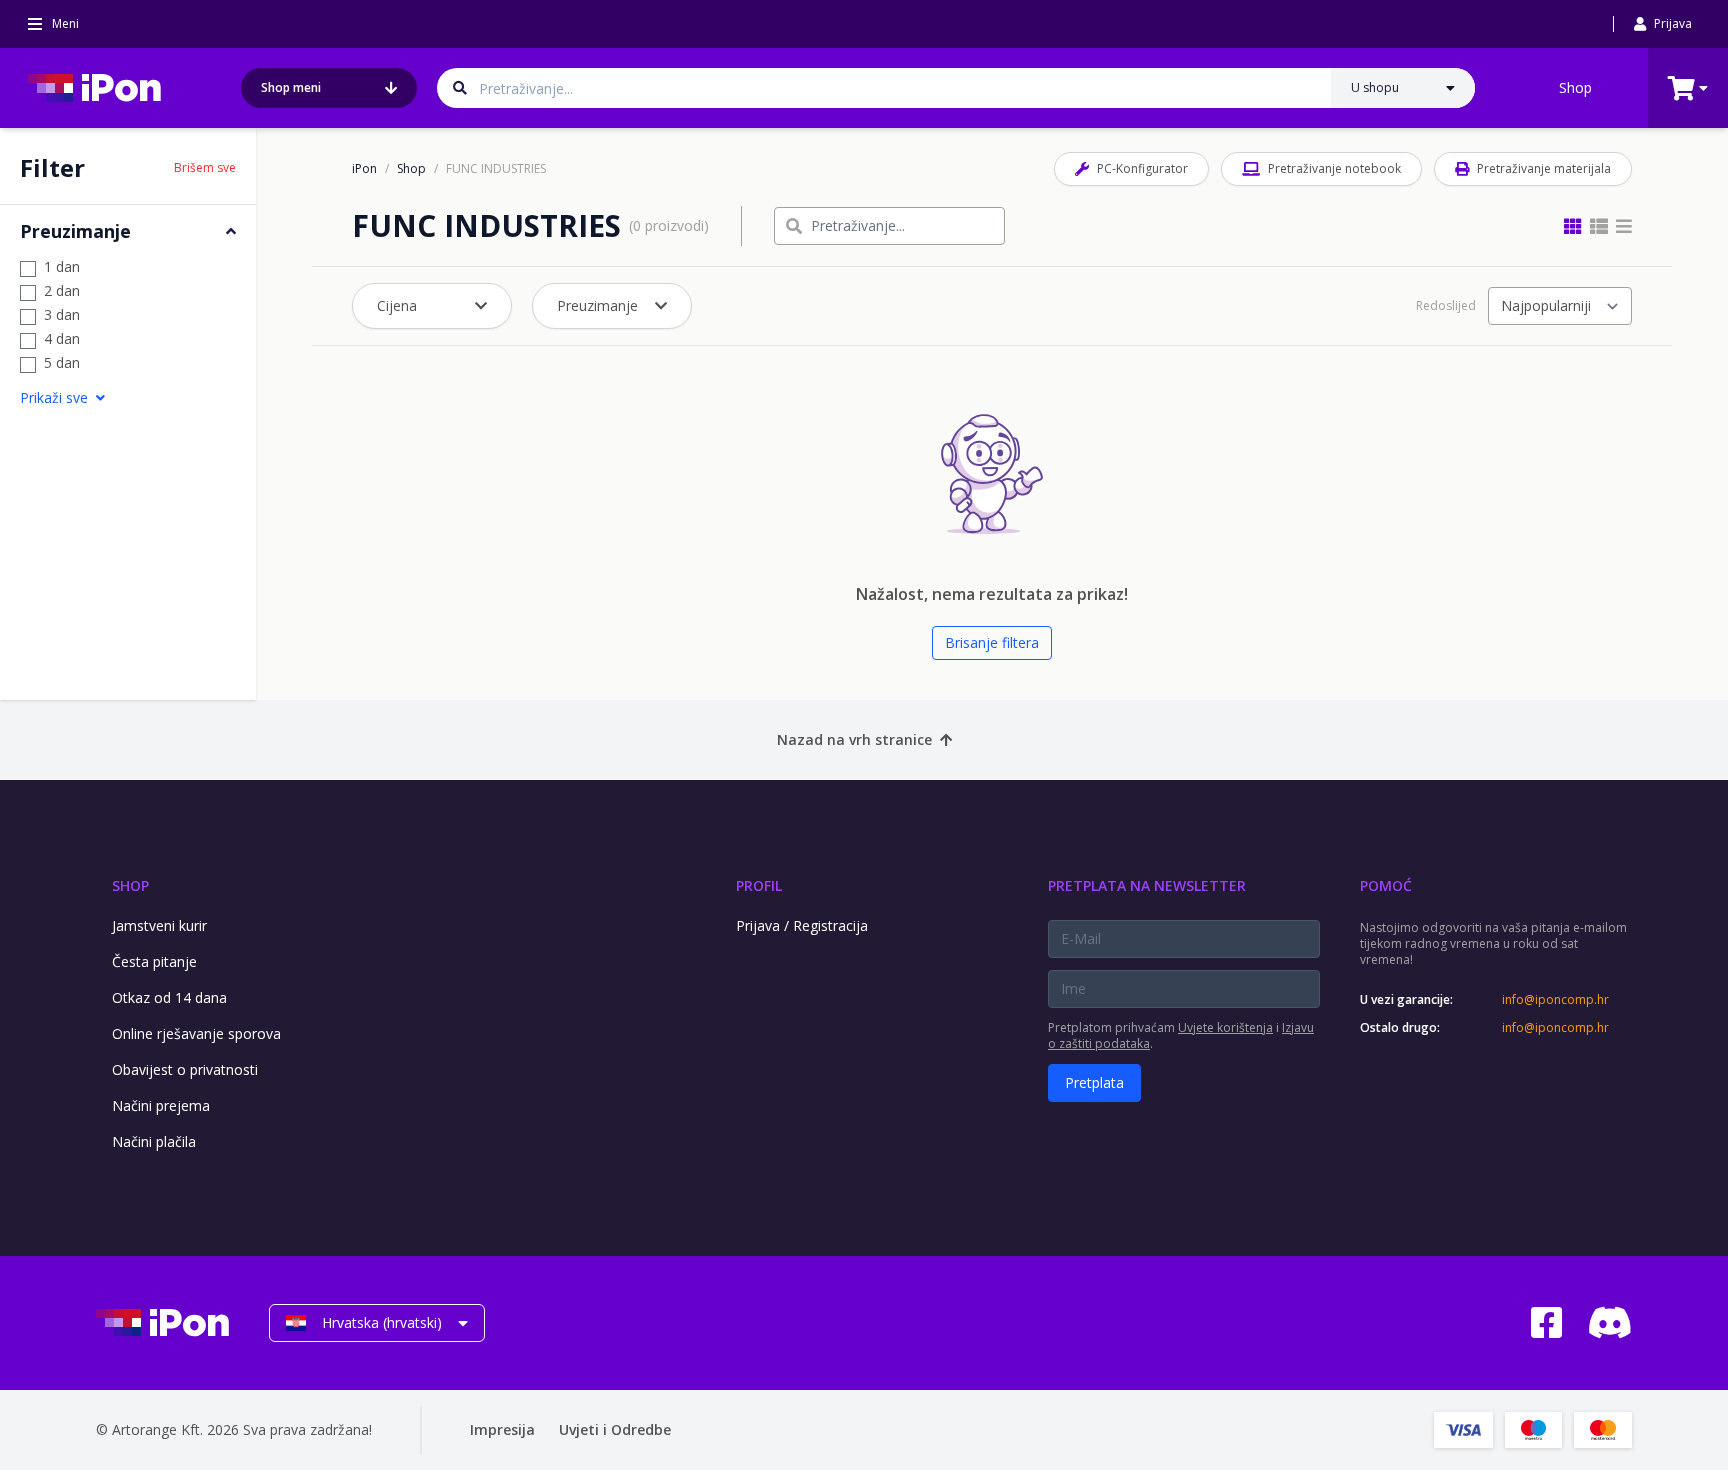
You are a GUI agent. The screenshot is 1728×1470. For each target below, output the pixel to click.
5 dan (62, 362)
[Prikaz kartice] (1573, 226)
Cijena (397, 305)
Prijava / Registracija (802, 925)
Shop (1575, 87)
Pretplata (1094, 1082)
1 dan (62, 266)
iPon (364, 169)
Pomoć (1386, 885)
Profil (759, 885)
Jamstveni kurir (159, 925)
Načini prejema (161, 1105)
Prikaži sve (54, 397)
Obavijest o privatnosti (185, 1069)
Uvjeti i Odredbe (615, 1429)
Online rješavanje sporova (196, 1033)
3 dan (62, 314)
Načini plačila (154, 1141)
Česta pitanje (154, 961)
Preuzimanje (597, 305)
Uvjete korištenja (1225, 1027)
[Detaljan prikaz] (1599, 226)
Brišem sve (205, 168)
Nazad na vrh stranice (854, 739)
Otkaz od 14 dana (169, 997)
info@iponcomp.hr (1555, 1000)
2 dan (62, 290)
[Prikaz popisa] (1624, 226)
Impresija (502, 1429)
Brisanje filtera (992, 642)
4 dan (62, 338)
